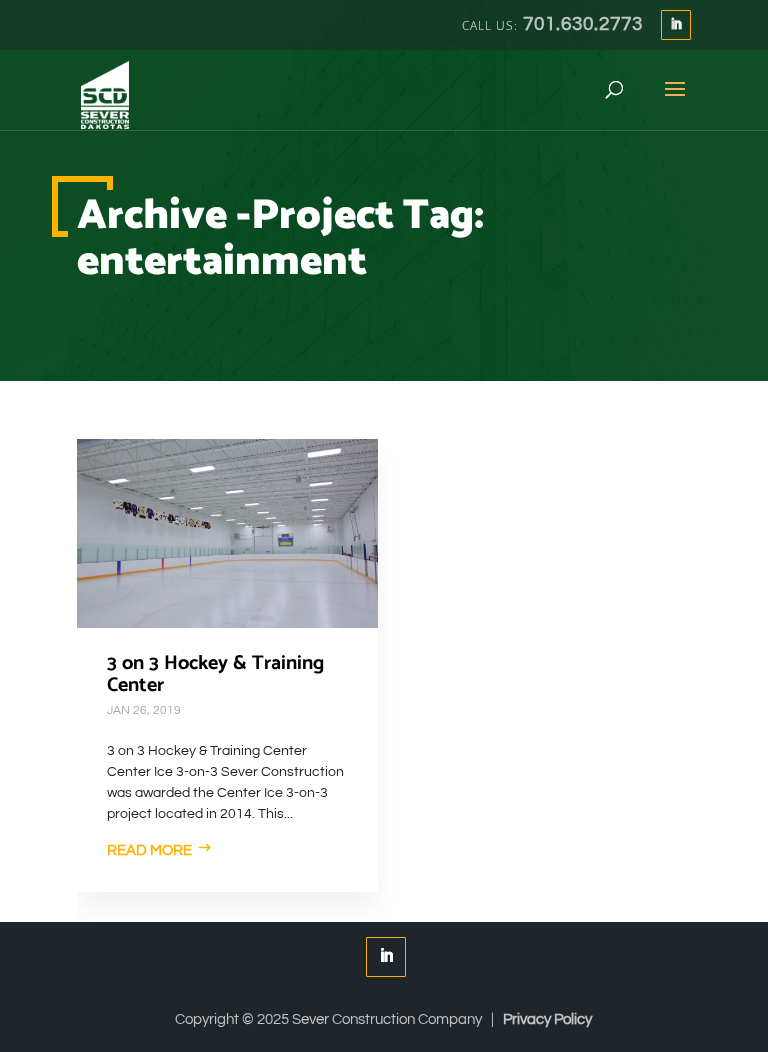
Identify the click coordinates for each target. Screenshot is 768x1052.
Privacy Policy (547, 1019)
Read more (149, 850)
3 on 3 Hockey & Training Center (215, 674)
